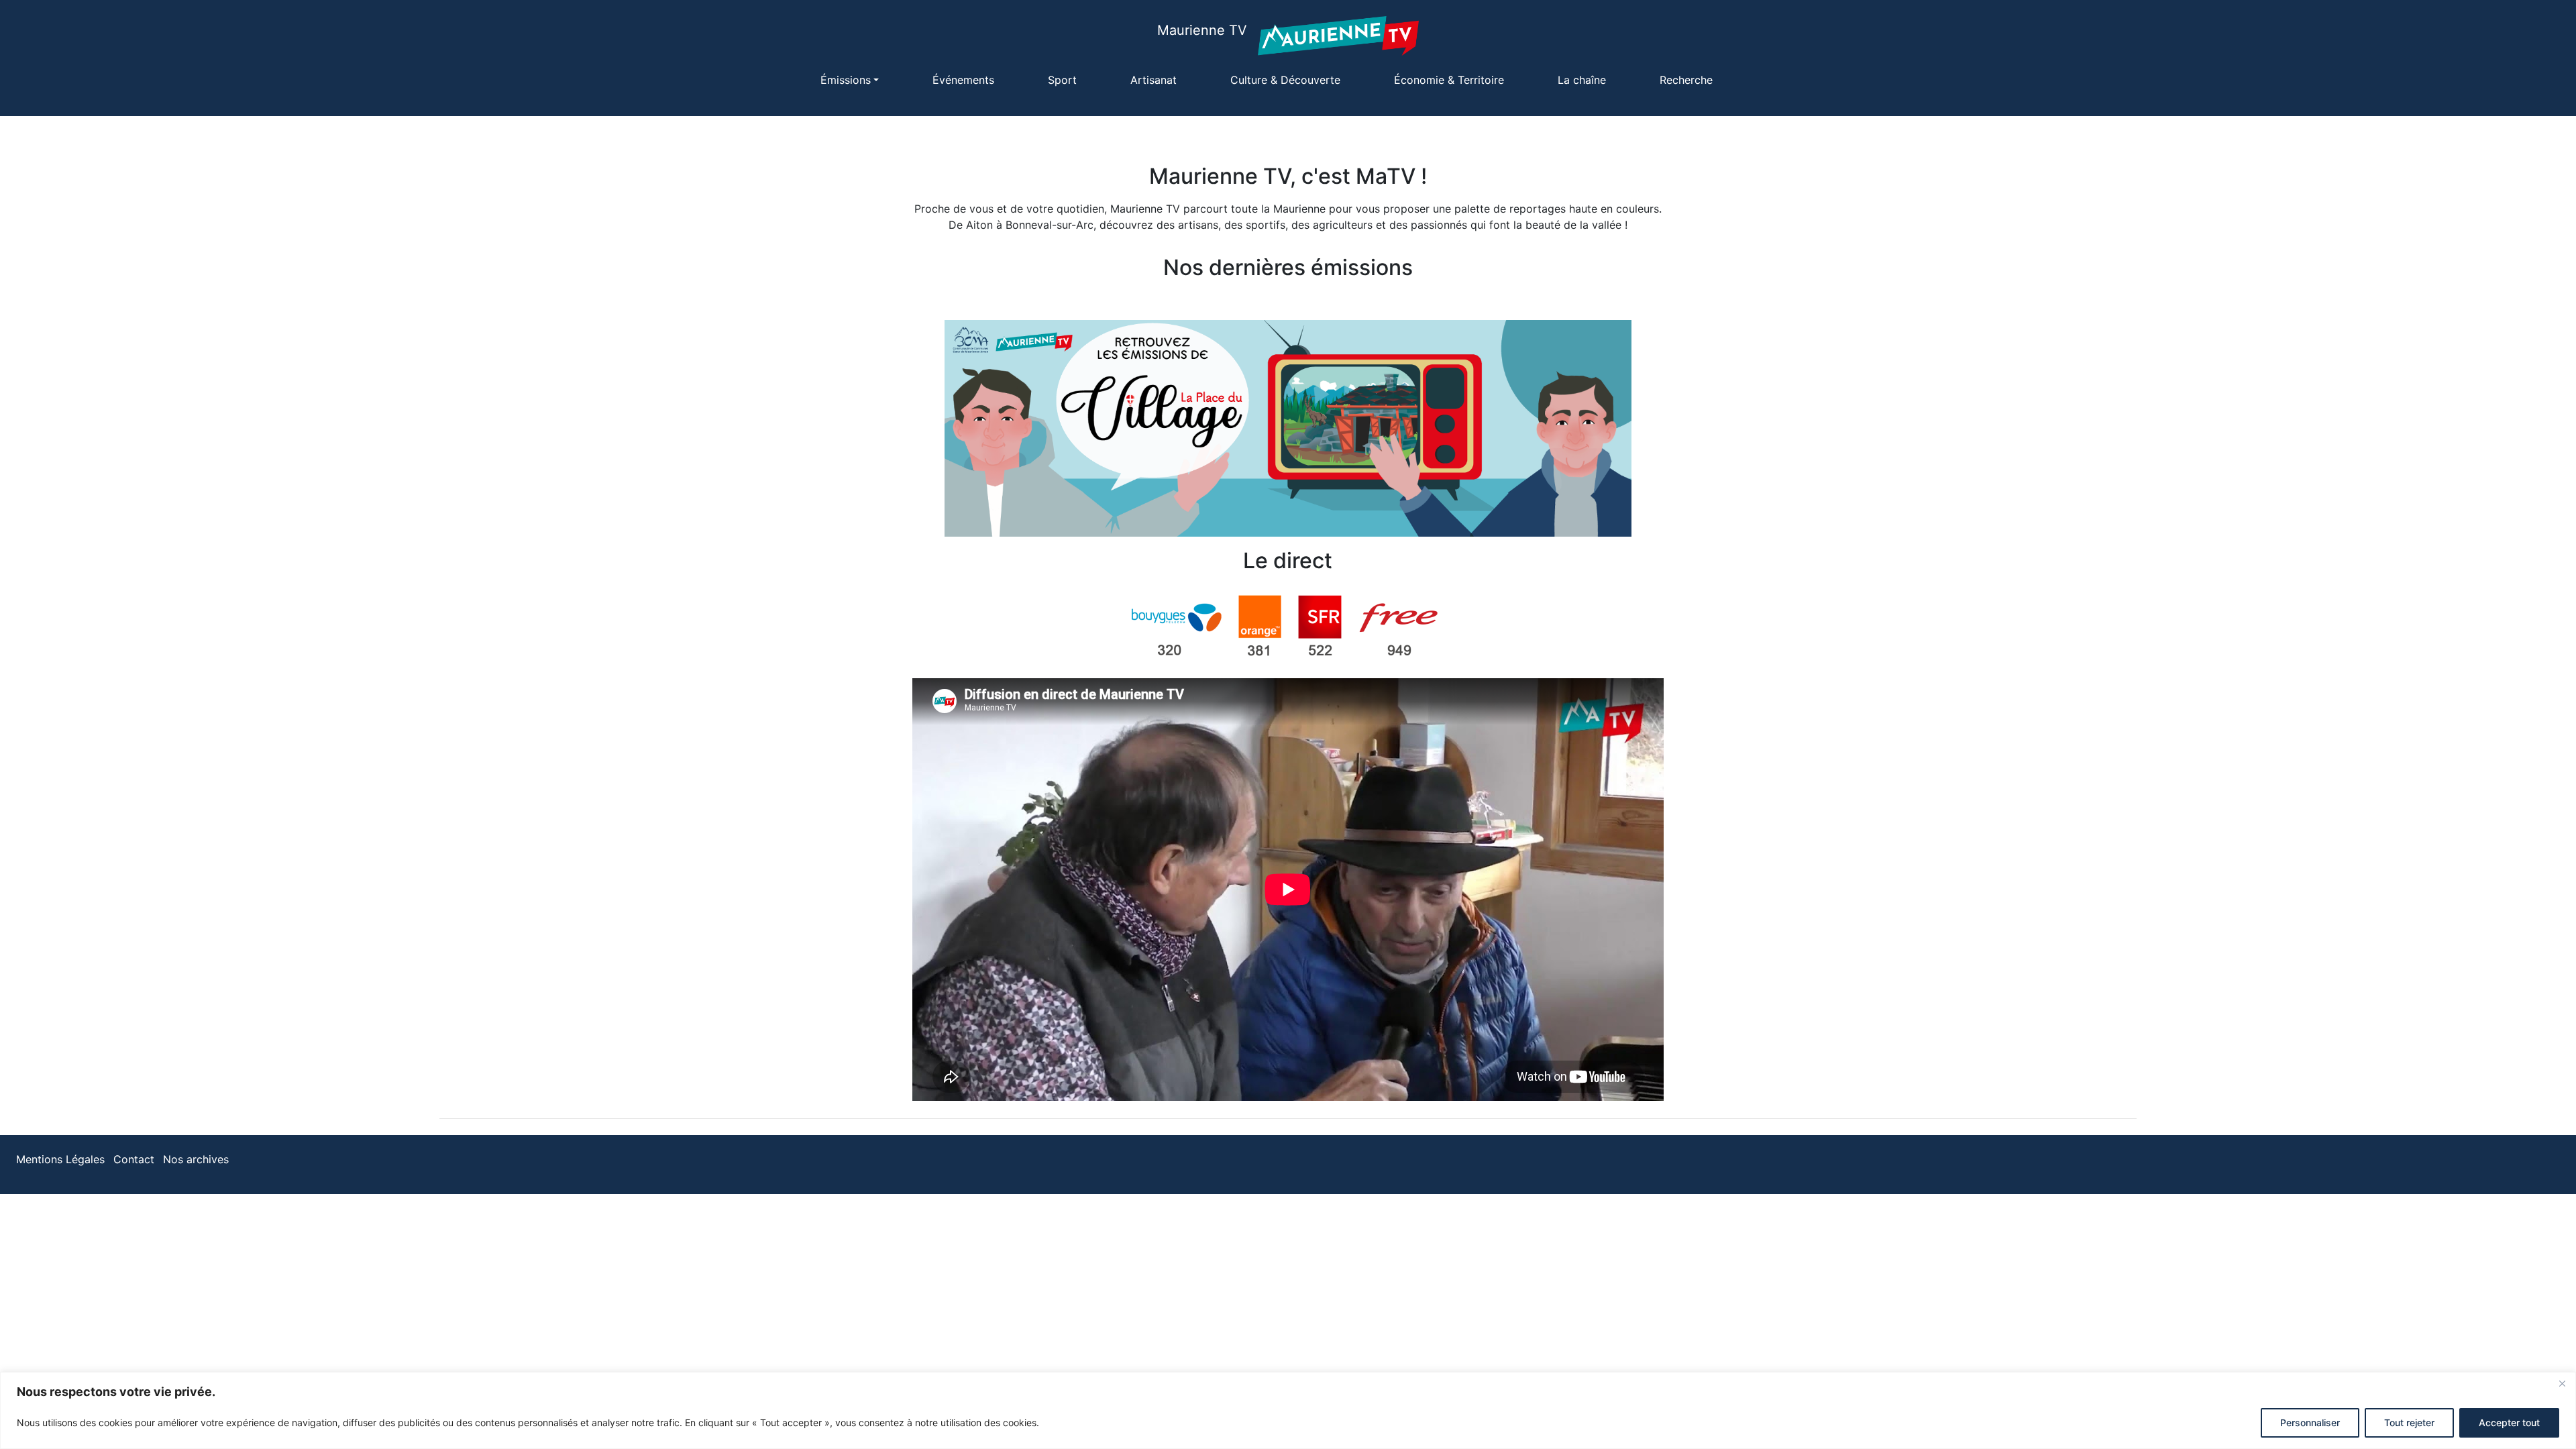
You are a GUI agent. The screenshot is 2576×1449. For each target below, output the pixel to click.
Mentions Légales (60, 1159)
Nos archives (196, 1159)
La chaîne (1582, 80)
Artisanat (1153, 80)
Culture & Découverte (1285, 80)
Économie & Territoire (1449, 80)
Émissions (846, 80)
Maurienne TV (1202, 30)
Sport (1062, 80)
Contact (134, 1159)
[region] (1288, 1410)
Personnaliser (2310, 1423)
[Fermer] (2562, 1383)
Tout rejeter (2409, 1423)
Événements (963, 80)
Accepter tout (2509, 1423)
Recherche (1686, 80)
